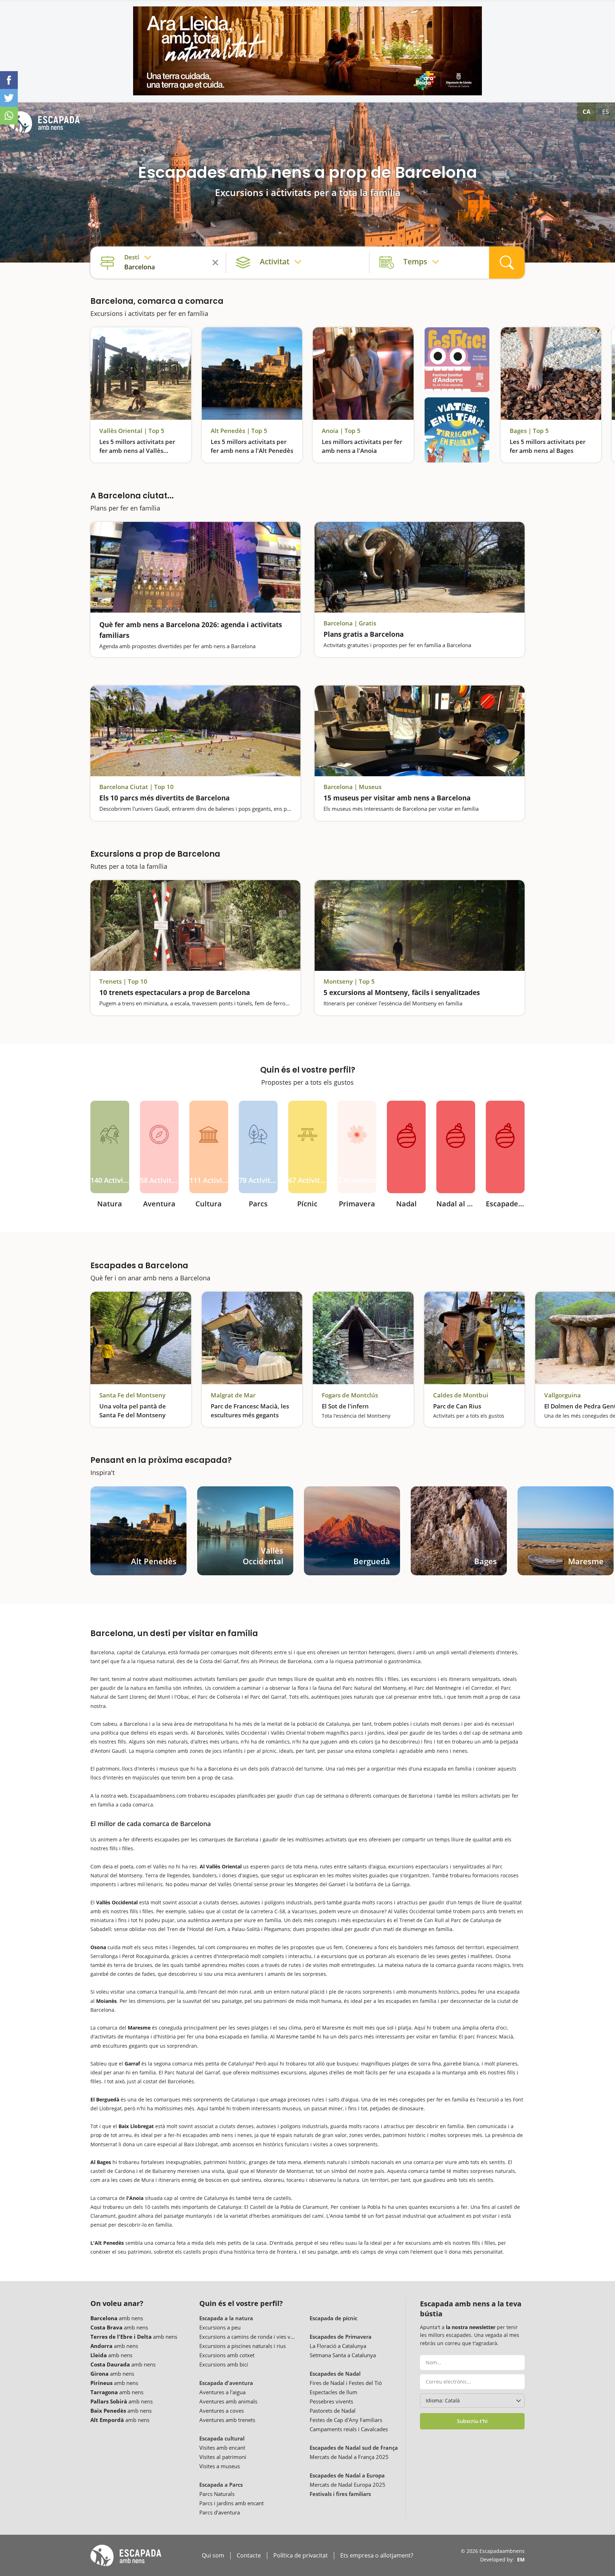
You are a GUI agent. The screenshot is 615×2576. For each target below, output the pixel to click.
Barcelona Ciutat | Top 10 (136, 787)
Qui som (213, 2556)
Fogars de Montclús (350, 1395)
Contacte (249, 2556)
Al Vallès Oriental (221, 1866)
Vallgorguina (563, 1395)
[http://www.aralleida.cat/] (307, 51)
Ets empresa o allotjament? (377, 2556)
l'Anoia (135, 2198)
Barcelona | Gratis (350, 623)
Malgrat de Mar (233, 1395)
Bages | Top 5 (529, 431)
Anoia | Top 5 (341, 431)
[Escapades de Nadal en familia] (406, 1147)
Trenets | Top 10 (123, 982)
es (606, 112)
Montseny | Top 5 (349, 982)
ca (587, 112)
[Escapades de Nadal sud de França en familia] (456, 1147)
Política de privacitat (301, 2556)
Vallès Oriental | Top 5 (132, 431)
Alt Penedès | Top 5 (239, 431)
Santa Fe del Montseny (132, 1395)
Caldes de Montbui (461, 1395)
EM (521, 2559)
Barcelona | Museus (353, 787)
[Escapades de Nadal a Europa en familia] (505, 1147)
